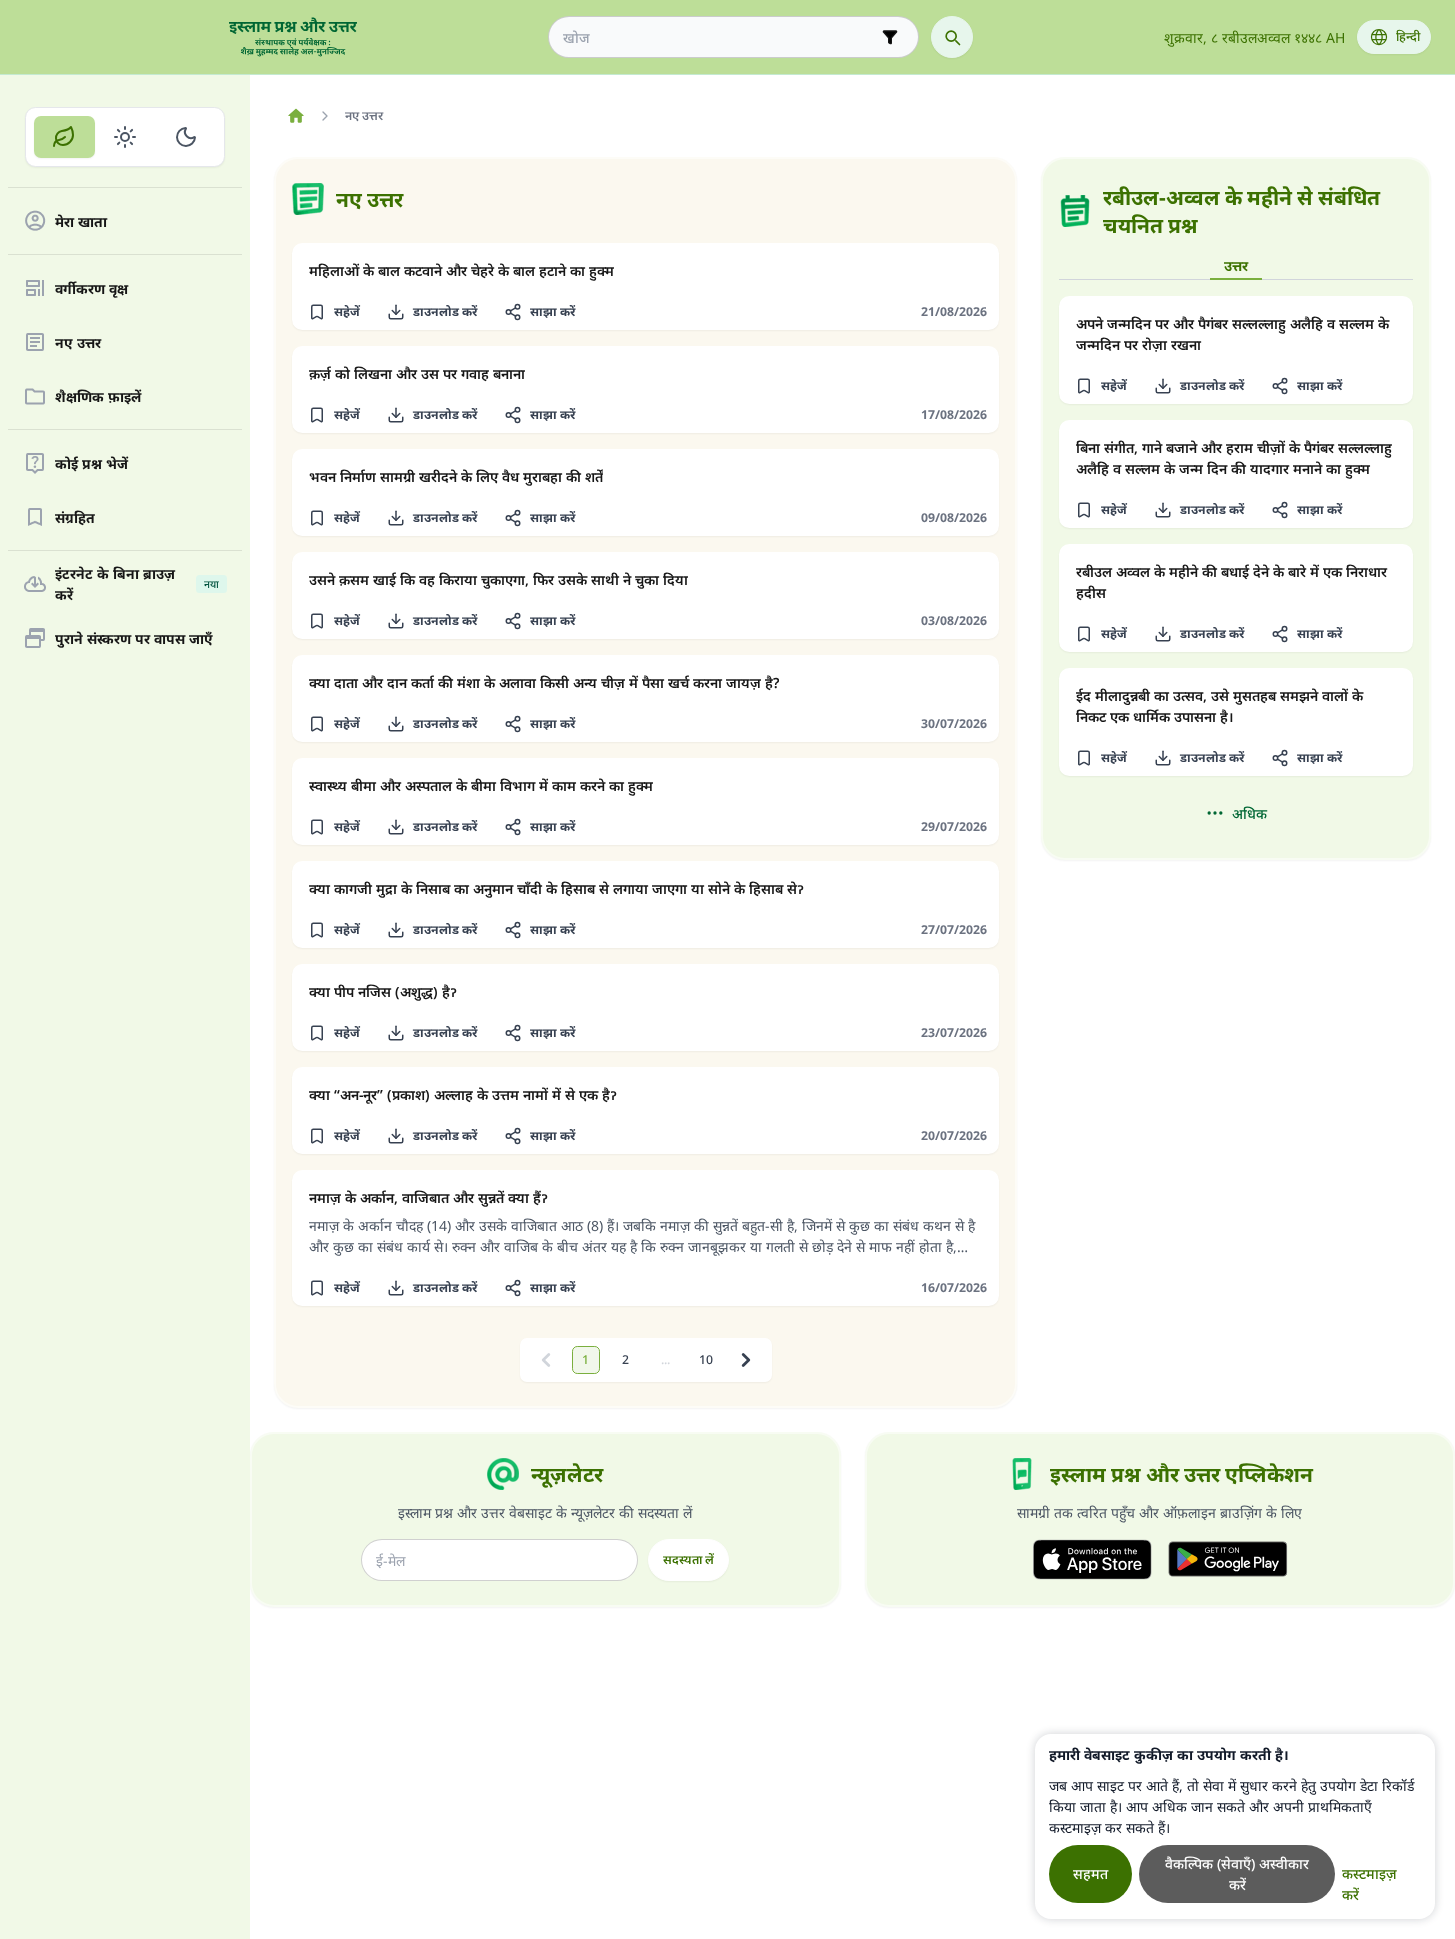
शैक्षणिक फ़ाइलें (98, 396)
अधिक (1249, 813)
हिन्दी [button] (1408, 36)
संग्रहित (75, 517)
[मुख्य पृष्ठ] (295, 116)
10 (706, 1359)
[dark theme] (185, 137)
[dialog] (1235, 1826)
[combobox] (719, 37)
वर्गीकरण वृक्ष (91, 288)
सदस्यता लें (688, 1559)
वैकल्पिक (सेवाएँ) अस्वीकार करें (1237, 1874)
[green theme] (64, 137)
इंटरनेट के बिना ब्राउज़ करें (137, 584)
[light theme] (125, 137)
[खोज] (952, 37)
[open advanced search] (890, 37)
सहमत (1090, 1873)
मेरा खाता (81, 221)
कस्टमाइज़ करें (1369, 1884)
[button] (333, 312)
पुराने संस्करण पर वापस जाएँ (134, 638)
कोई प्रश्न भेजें (91, 463)
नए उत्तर (78, 342)
